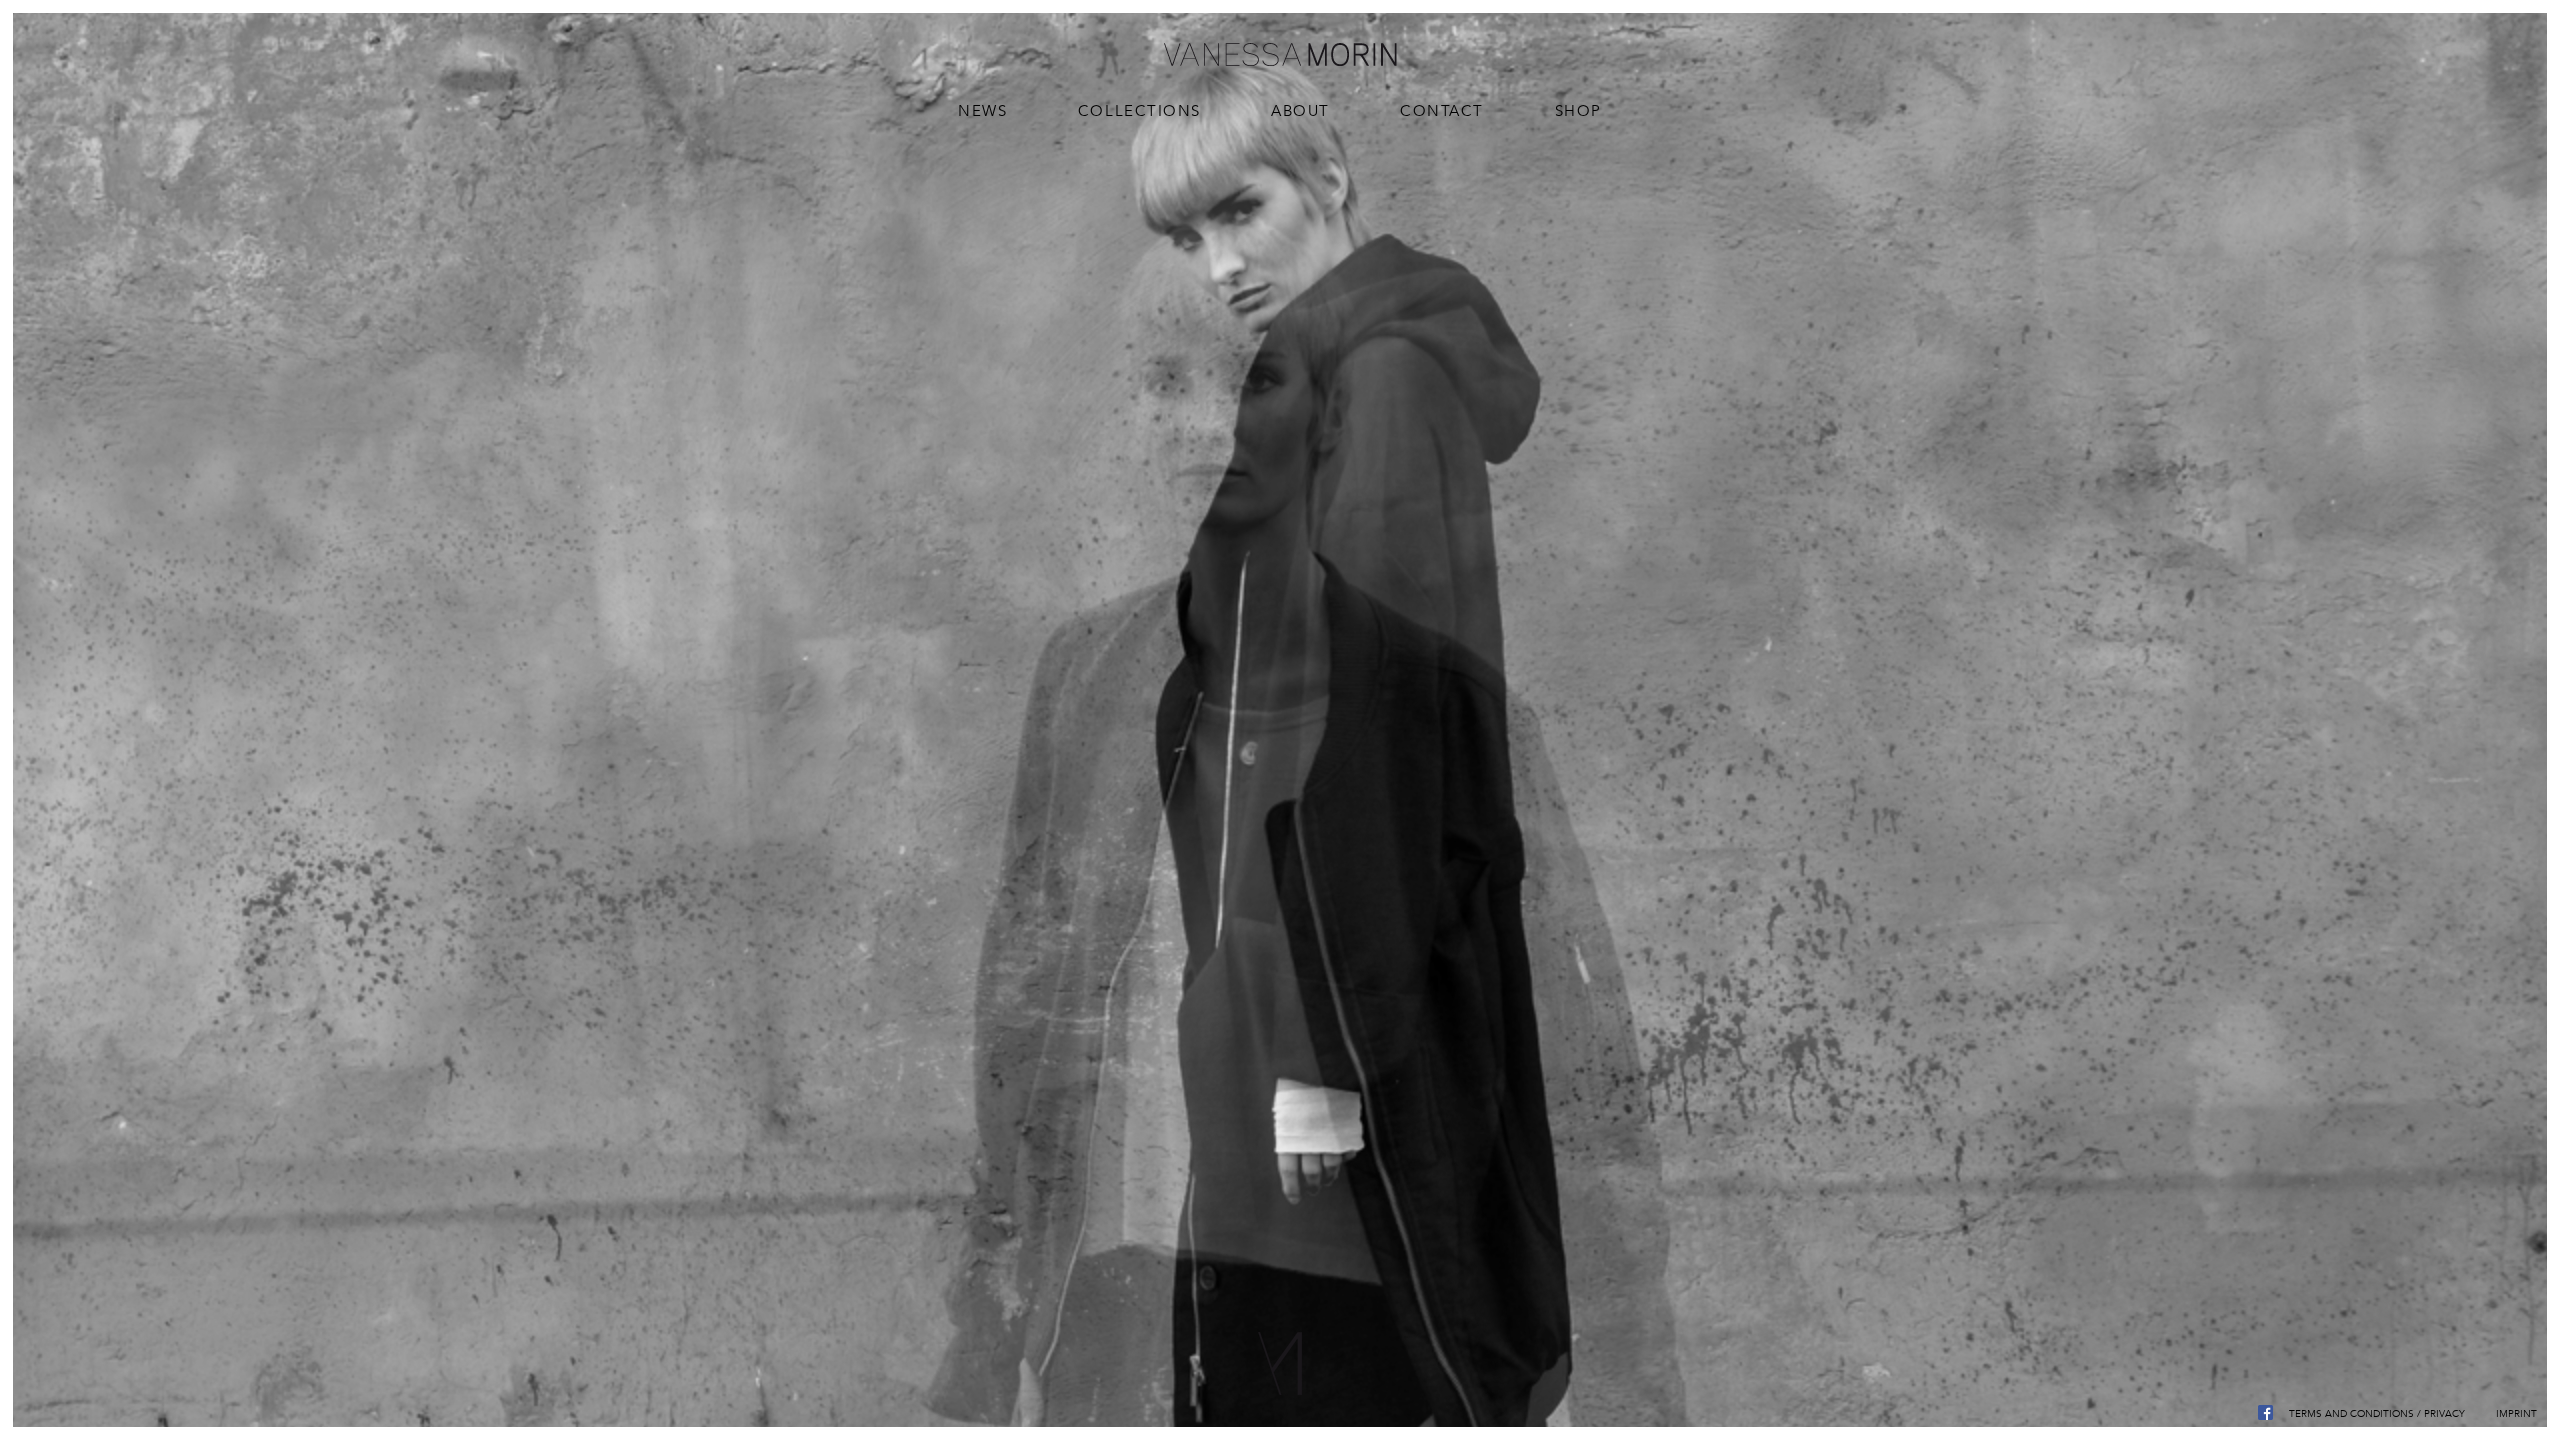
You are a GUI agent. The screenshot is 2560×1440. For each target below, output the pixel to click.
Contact (1442, 110)
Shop (1578, 110)
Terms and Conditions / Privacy (2377, 1413)
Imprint (2516, 1413)
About (1300, 110)
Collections (1139, 110)
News (982, 110)
